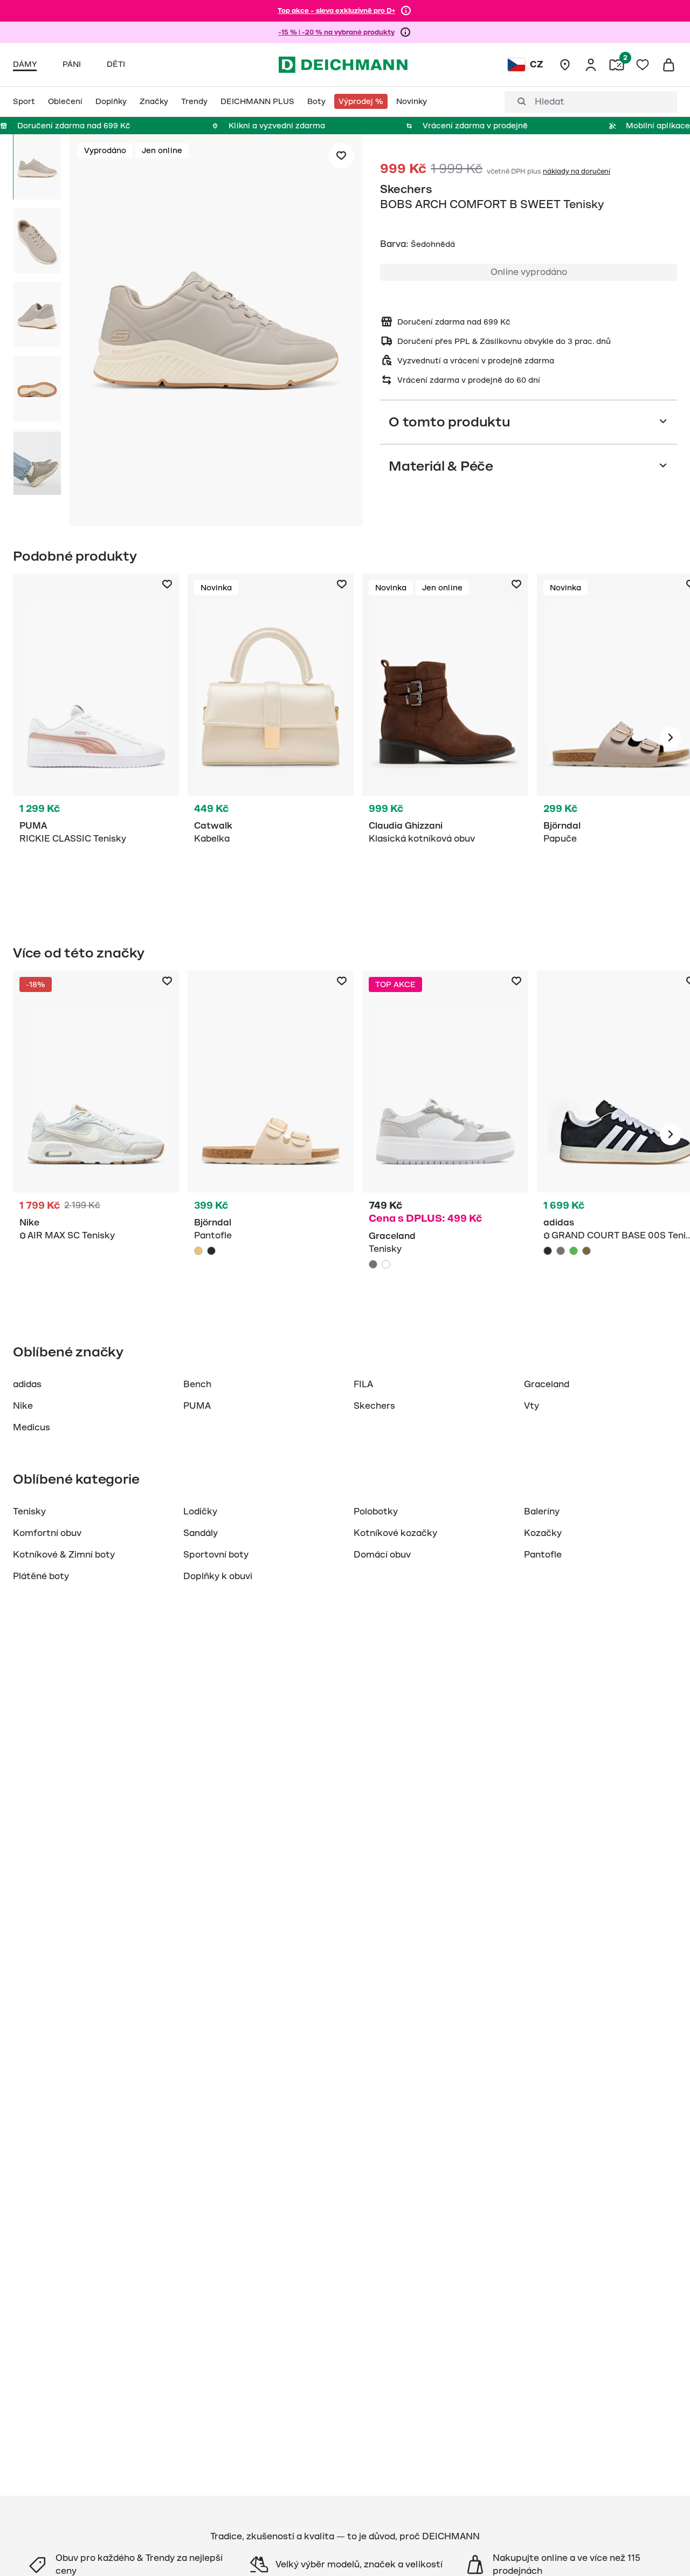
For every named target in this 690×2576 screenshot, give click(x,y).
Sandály (201, 1533)
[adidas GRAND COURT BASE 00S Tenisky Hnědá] (586, 1251)
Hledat (550, 102)
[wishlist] (643, 65)
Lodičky (200, 1512)
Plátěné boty (41, 1576)
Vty (532, 1406)
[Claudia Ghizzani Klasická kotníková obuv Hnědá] (445, 738)
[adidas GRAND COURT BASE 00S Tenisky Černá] (548, 1251)
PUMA (197, 1406)
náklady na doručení (577, 171)
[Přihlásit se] (591, 65)
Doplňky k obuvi (218, 1576)
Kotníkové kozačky (395, 1533)
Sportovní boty (216, 1555)
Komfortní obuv (47, 1533)
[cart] (668, 65)
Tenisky (29, 1512)
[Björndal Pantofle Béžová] (271, 1134)
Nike (23, 1406)
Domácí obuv (382, 1555)
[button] (216, 332)
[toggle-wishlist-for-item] (341, 156)
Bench (197, 1385)
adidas (27, 1385)
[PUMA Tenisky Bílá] (96, 738)
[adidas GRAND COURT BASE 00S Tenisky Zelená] (574, 1251)
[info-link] (406, 11)
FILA (363, 1385)
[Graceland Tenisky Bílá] (386, 1264)
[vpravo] (671, 738)
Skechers (406, 189)
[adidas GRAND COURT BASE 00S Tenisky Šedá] (561, 1251)
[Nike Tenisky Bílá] (96, 1134)
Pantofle (543, 1555)
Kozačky (543, 1533)
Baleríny (542, 1512)
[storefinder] (565, 65)
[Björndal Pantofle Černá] (211, 1251)
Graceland (547, 1385)
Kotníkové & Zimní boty (64, 1555)
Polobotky (376, 1512)
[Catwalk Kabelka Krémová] (271, 738)
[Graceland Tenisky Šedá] (445, 1134)
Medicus (32, 1428)
